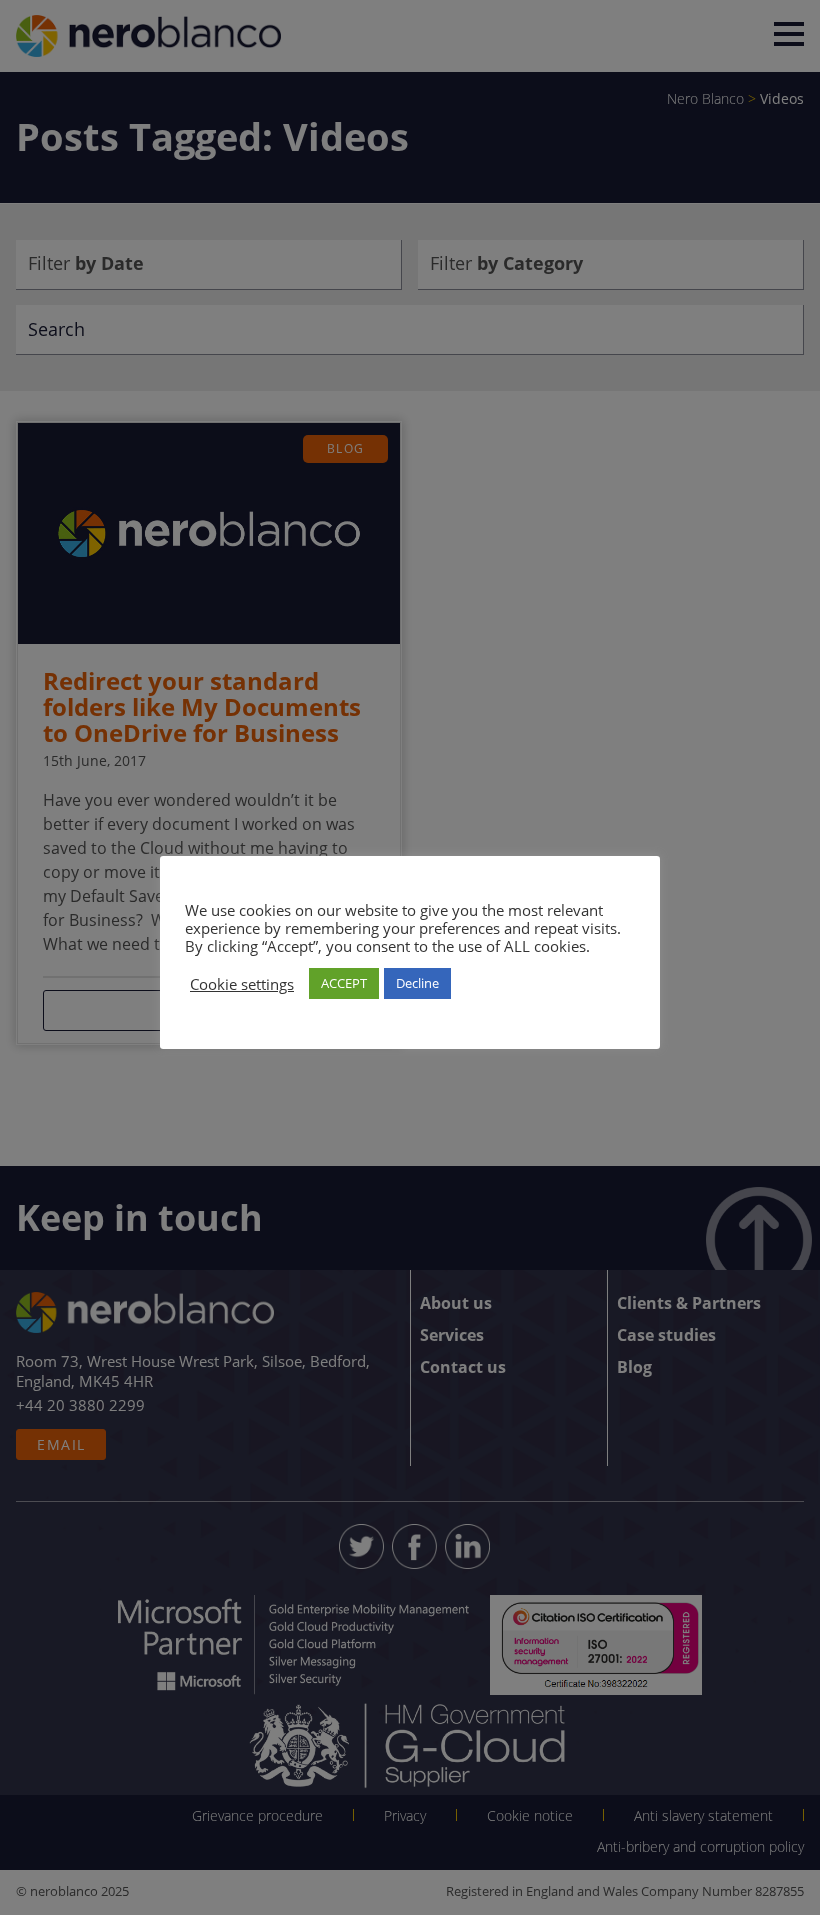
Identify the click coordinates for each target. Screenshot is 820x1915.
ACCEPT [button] (344, 983)
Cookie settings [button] (242, 984)
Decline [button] (417, 983)
